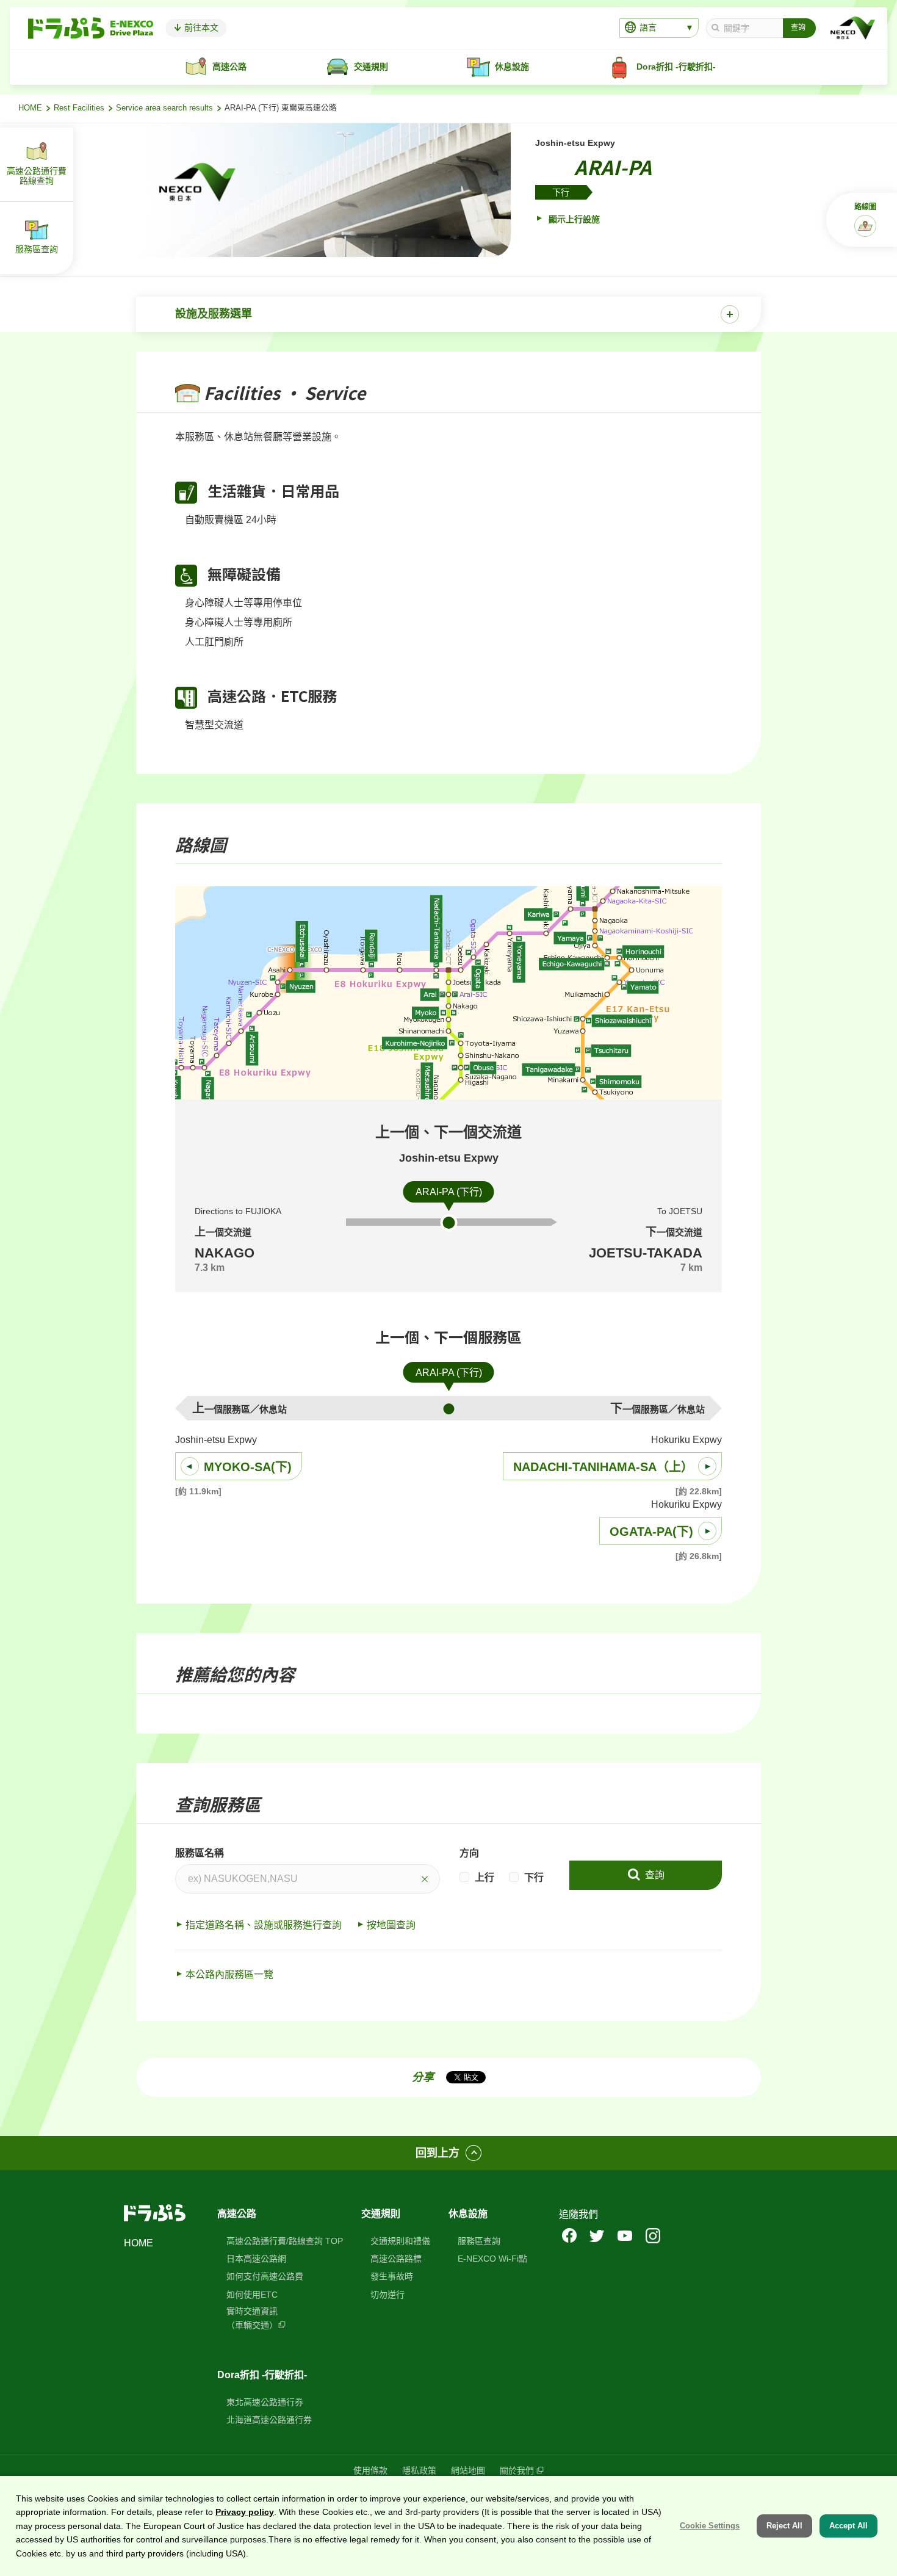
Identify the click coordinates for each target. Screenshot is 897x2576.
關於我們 (517, 2470)
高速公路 (237, 2214)
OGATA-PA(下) (651, 1532)
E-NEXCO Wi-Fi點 (492, 2259)
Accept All (848, 2526)
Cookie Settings (710, 2526)
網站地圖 (468, 2470)
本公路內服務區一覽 (229, 1974)
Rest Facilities (79, 108)
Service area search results (164, 108)
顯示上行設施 (573, 219)
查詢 (654, 1875)
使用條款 (370, 2470)
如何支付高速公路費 (265, 2276)
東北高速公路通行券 (265, 2402)
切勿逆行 (387, 2295)
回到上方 (438, 2153)
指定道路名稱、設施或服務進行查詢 (264, 1925)
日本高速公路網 (256, 2259)
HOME (30, 108)
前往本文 (200, 27)
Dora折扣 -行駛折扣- (262, 2375)
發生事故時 (392, 2276)
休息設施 (468, 2214)
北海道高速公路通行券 (269, 2420)
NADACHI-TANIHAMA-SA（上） (603, 1467)
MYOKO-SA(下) (248, 1467)
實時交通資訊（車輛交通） (252, 2318)
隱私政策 (419, 2470)
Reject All (784, 2526)
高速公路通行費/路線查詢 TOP (285, 2241)
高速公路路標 (396, 2259)
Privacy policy (245, 2512)
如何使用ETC (252, 2295)
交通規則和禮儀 (400, 2241)
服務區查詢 (479, 2241)
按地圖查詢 (391, 1925)
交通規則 (381, 2214)
